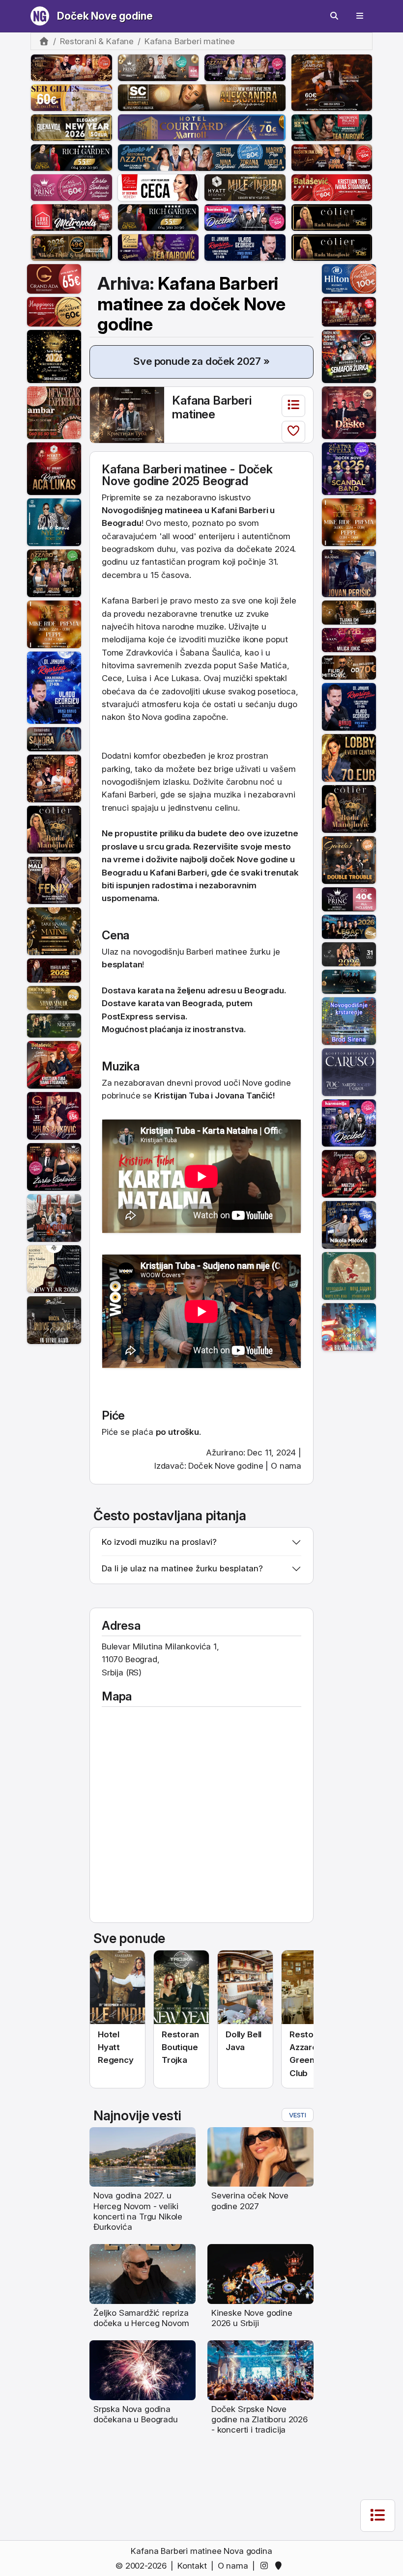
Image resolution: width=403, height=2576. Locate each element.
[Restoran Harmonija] (245, 217)
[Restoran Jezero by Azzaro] (202, 157)
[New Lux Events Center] (349, 639)
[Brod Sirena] (349, 1020)
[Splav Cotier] (72, 247)
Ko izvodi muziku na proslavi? (159, 1542)
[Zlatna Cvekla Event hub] (349, 468)
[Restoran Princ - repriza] (158, 67)
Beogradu (122, 873)
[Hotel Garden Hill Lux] (54, 778)
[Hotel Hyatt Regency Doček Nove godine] (117, 1987)
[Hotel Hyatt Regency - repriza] (54, 468)
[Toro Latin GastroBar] (54, 356)
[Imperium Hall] (349, 412)
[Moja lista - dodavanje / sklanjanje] (293, 432)
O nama (286, 1466)
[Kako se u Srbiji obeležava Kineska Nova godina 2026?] (260, 2274)
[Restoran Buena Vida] (72, 127)
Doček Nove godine (105, 16)
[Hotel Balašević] (332, 187)
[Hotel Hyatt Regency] (245, 187)
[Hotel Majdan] (349, 573)
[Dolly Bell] (54, 1319)
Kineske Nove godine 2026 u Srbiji (252, 2318)
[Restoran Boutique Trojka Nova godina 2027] (181, 1987)
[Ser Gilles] (72, 97)
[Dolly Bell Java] (349, 1275)
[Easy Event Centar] (54, 997)
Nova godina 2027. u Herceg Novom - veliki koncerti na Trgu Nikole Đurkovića (138, 2211)
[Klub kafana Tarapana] (54, 739)
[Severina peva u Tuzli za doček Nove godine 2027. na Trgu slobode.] (260, 2156)
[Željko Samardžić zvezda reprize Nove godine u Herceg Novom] (143, 2274)
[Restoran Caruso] (349, 1071)
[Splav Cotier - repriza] (332, 217)
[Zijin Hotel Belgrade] (349, 1224)
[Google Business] (280, 2566)
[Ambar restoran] (54, 412)
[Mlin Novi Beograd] (332, 82)
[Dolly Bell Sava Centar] (54, 1268)
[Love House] (72, 217)
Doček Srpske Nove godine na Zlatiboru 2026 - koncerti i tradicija (259, 2420)
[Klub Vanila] (349, 954)
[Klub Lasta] (54, 624)
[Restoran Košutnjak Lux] (332, 157)
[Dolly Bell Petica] (349, 1326)
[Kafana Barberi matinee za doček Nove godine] (127, 414)
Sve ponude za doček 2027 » (201, 361)
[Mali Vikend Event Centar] (54, 880)
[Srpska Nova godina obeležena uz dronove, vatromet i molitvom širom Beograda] (143, 2370)
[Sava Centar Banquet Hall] (202, 97)
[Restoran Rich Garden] (72, 157)
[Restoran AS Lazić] (349, 612)
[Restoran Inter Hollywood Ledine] (349, 311)
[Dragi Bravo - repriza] (245, 247)
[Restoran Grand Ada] (54, 278)
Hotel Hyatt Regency (116, 2047)
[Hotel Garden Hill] (72, 67)
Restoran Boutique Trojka (180, 2047)
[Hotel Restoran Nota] (54, 970)
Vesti (298, 2115)
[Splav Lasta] (54, 522)
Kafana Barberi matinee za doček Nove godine (191, 304)
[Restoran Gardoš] (349, 859)
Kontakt (192, 2566)
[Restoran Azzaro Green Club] (54, 573)
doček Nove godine (249, 859)
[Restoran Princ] (72, 187)
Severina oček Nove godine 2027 (250, 2201)
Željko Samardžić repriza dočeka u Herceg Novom (141, 2318)
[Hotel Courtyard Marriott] (202, 127)
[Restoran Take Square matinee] (54, 931)
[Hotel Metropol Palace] (332, 127)
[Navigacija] (360, 16)
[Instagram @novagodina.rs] (266, 2566)
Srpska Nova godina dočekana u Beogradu (136, 2414)
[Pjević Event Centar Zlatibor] (158, 187)
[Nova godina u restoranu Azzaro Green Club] (309, 1987)
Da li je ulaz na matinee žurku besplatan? (182, 1568)
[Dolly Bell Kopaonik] (54, 1217)
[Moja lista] (293, 406)
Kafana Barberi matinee (212, 407)
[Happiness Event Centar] (54, 311)
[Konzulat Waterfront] (349, 926)
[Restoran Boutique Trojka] (54, 1025)
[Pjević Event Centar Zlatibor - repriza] (158, 247)
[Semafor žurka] (349, 356)
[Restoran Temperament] (349, 981)
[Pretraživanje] (334, 16)
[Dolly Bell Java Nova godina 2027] (245, 1987)
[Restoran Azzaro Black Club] (245, 67)
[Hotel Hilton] (349, 278)
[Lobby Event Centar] (349, 757)
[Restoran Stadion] (349, 667)
